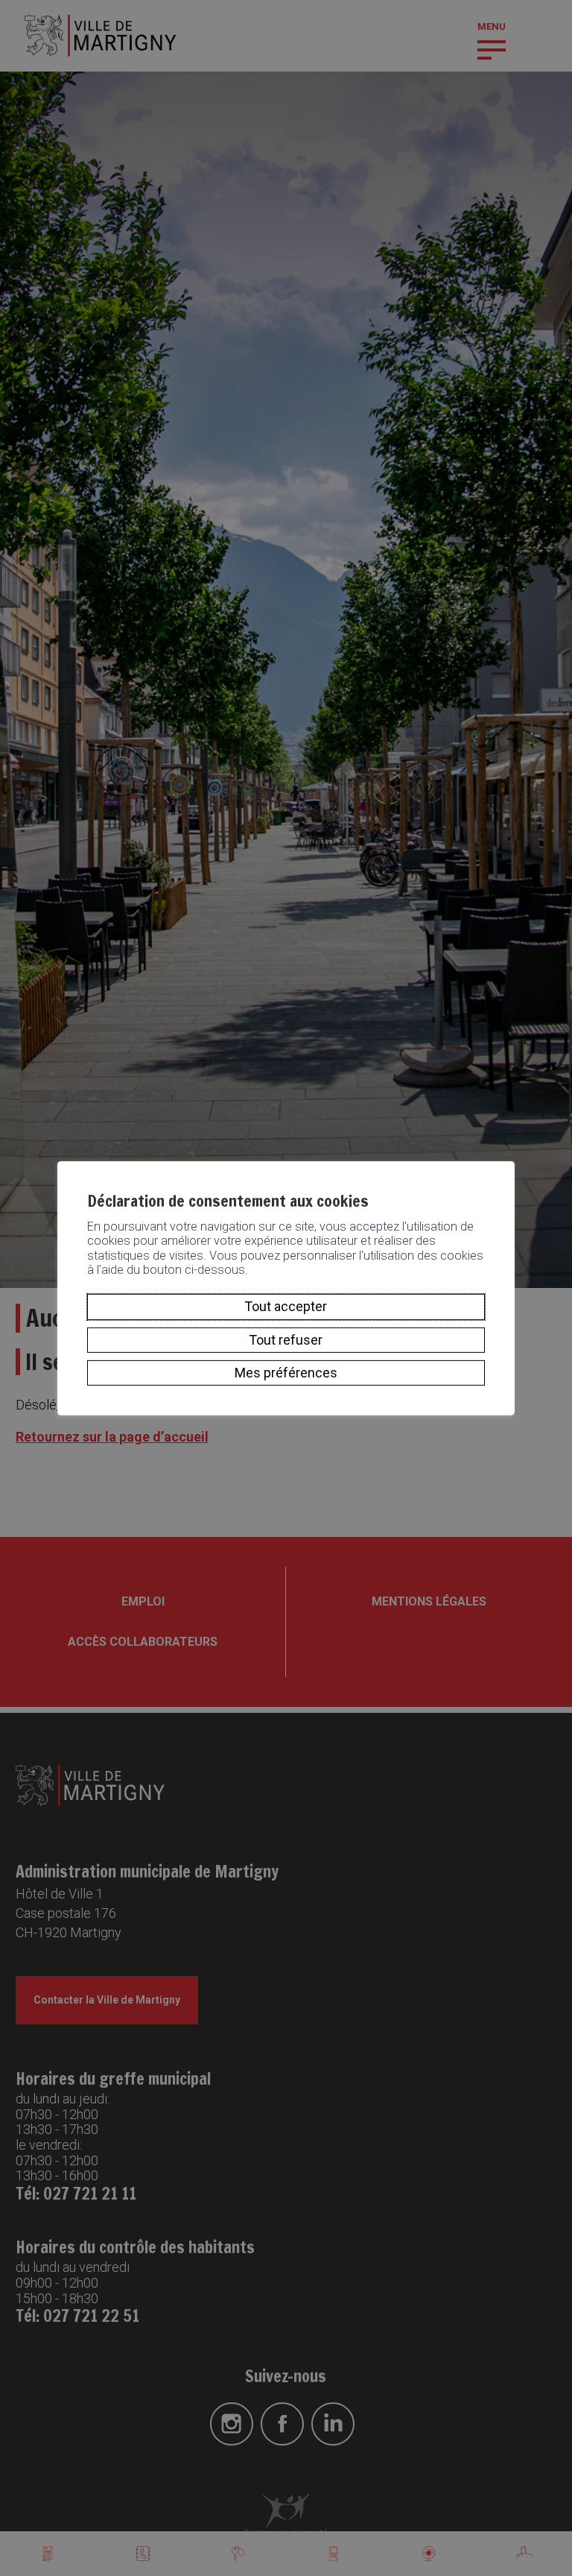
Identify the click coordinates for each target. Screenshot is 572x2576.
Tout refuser (286, 1340)
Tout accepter (286, 1306)
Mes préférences (286, 1373)
